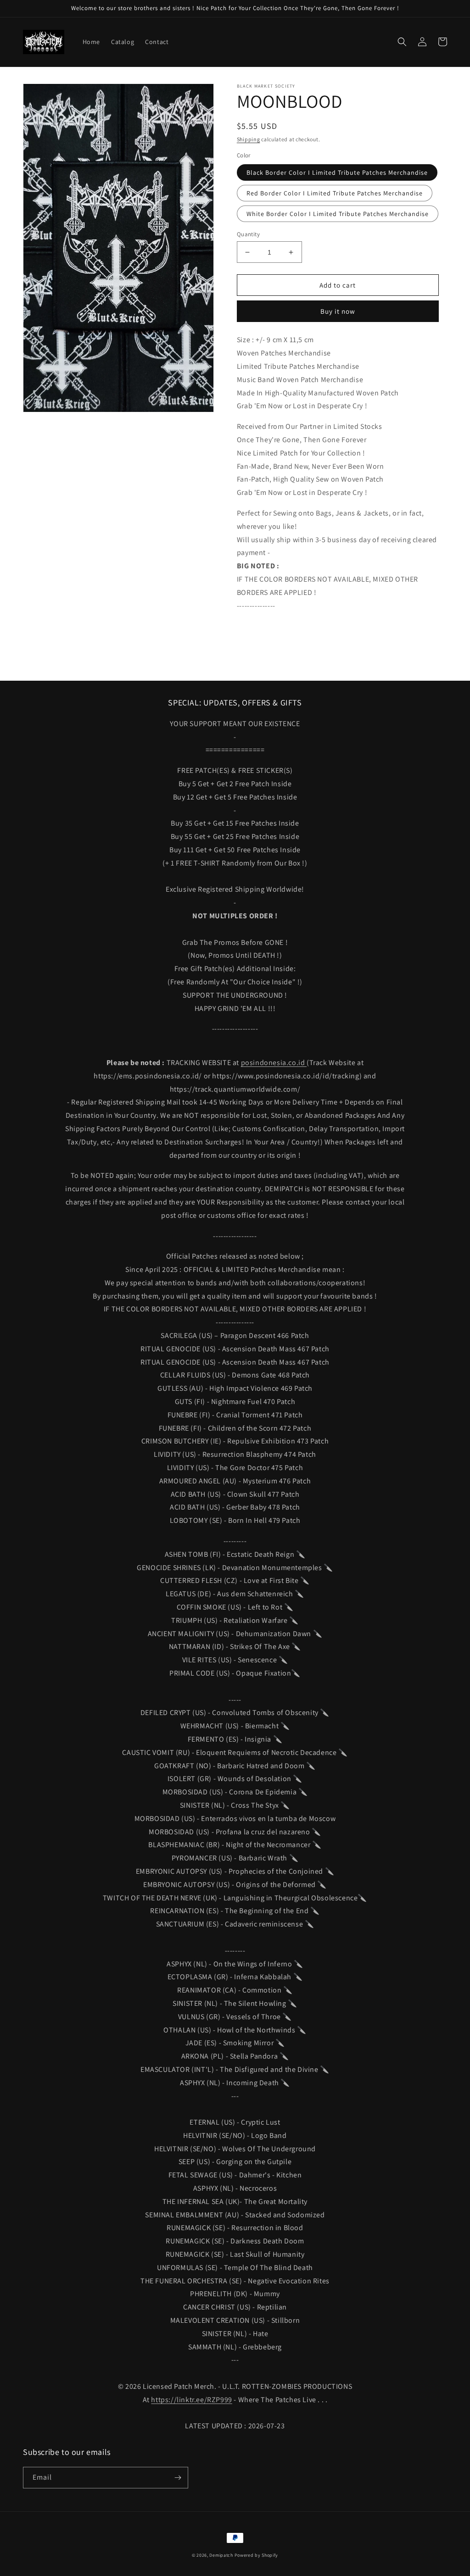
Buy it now (338, 311)
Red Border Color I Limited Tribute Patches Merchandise (335, 193)
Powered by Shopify (257, 2555)
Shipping (249, 139)
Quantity (248, 234)
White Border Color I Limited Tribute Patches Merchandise (338, 214)
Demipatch (221, 2555)
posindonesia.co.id (274, 1063)
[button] (402, 42)
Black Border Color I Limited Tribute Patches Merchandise (337, 172)
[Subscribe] (178, 2478)
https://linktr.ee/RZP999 (191, 2400)
